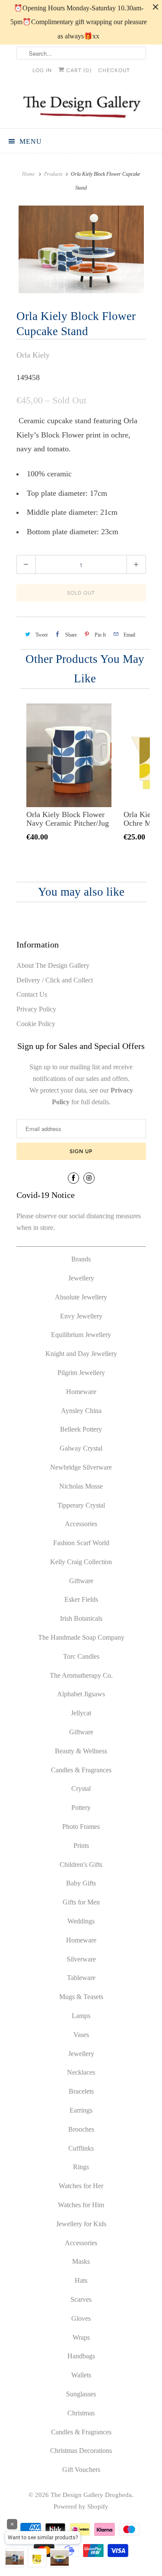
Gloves (81, 2318)
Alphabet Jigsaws (81, 1694)
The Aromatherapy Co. (81, 1675)
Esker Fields (81, 1599)
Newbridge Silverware (81, 1467)
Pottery (81, 1808)
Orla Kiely (33, 355)
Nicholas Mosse (81, 1486)
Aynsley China (81, 1411)
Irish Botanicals (81, 1618)
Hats (81, 2280)
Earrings (81, 2110)
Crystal (81, 1789)
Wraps (81, 2337)
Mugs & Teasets (81, 1997)
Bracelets (81, 2091)
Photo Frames (81, 1827)
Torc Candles (81, 1656)
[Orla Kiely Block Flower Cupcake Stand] (81, 249)
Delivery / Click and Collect (55, 980)
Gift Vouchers (81, 2470)
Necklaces (81, 2072)
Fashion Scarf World (81, 1543)
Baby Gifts (81, 1883)
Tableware (81, 1978)
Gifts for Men (81, 1902)
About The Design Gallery (53, 965)
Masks (81, 2261)
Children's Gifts (81, 1865)
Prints (81, 1846)
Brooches (81, 2129)
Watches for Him (81, 2205)
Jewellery (81, 1278)
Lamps (81, 2016)
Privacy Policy (36, 1009)
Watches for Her (81, 2186)
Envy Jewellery (81, 1316)
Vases (81, 2035)
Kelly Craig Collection (81, 1562)
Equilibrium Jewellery (81, 1335)
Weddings (81, 1921)
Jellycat (81, 1713)
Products (53, 174)
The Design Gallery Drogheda (91, 2495)
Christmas (81, 2413)
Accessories (81, 1524)
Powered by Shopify (81, 2506)
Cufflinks (81, 2148)
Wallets (81, 2375)
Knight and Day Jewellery (81, 1354)
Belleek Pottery (81, 1429)
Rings (81, 2167)
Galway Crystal (81, 1448)
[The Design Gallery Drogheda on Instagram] (89, 1178)
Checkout (114, 70)
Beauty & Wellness (81, 1751)
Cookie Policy (36, 1024)
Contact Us (32, 994)
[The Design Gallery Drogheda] (81, 106)
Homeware (81, 1392)
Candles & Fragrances (81, 1770)
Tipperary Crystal (81, 1505)
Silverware (81, 1959)
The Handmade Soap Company (81, 1637)
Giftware (81, 1581)
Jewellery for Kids (81, 2224)
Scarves (81, 2299)
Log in (42, 70)
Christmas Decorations (81, 2451)
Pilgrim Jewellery (81, 1373)
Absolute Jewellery (81, 1297)
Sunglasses (81, 2394)
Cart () (78, 70)
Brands (81, 1259)
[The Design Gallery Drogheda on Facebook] (73, 1178)
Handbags (81, 2356)
